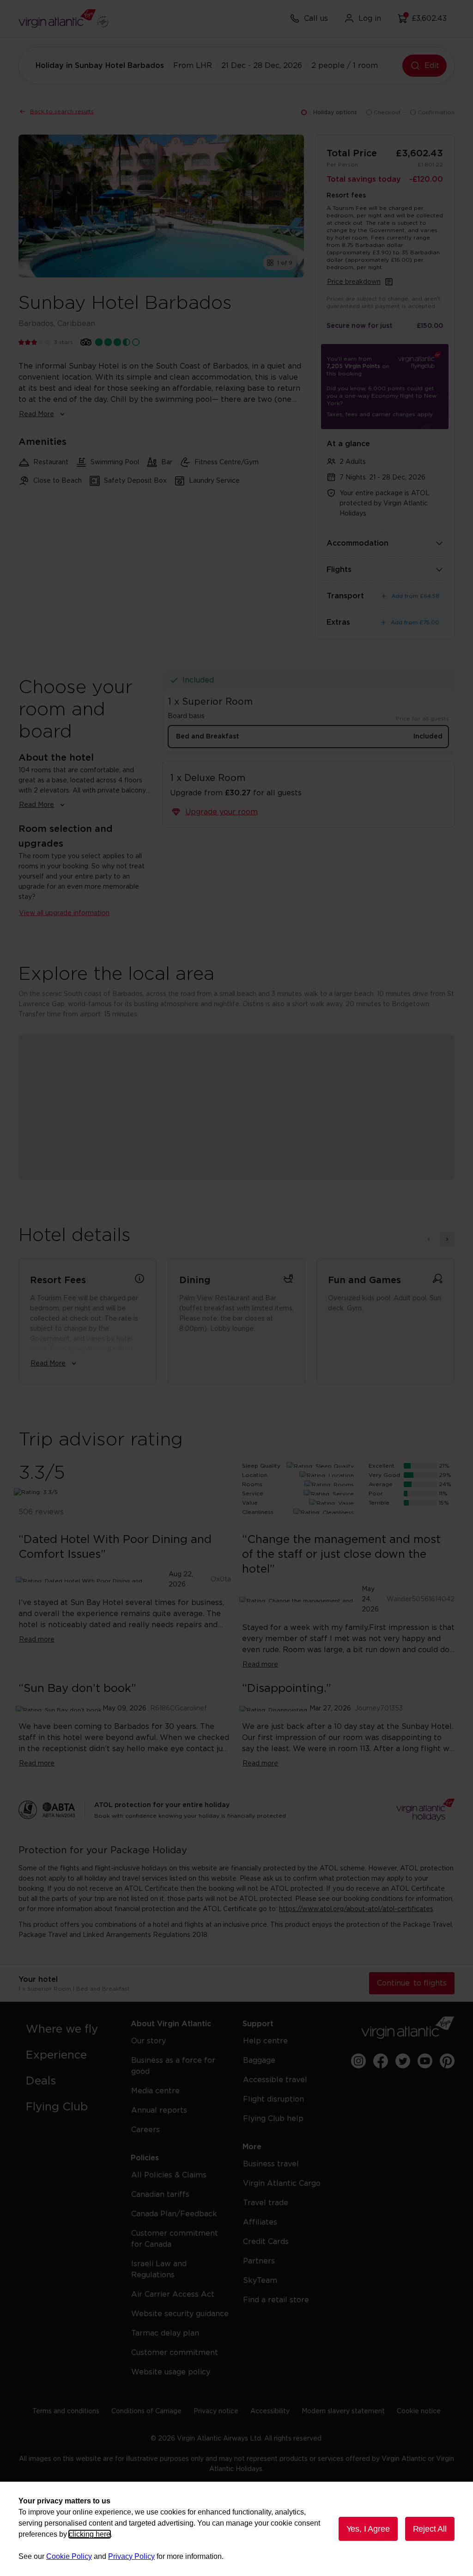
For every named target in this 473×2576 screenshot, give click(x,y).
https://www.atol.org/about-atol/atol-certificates (356, 1909)
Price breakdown (354, 282)
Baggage (259, 2060)
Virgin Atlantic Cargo (282, 2183)
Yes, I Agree (368, 2529)
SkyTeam (260, 2281)
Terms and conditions (66, 2411)
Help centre (265, 2041)
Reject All (430, 2529)
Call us (316, 18)
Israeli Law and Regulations (159, 2269)
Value (250, 1503)
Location (255, 1475)
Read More (36, 414)
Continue (412, 1983)
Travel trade (266, 2203)
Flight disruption (273, 2099)
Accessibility (270, 2411)
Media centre (155, 2091)
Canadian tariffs (160, 2195)
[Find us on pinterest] (447, 2061)
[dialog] (236, 2529)
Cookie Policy (69, 2556)
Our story (149, 2041)
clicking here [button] (90, 2534)
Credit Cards (266, 2242)
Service (253, 1494)
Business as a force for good (173, 2066)
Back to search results (62, 111)
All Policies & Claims (169, 2175)
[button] (236, 1095)
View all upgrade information (64, 913)
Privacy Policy (131, 2556)
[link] (69, 2029)
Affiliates (260, 2222)
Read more (37, 1640)
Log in (370, 18)
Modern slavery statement (343, 2411)
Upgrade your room (221, 812)
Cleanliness (258, 1512)
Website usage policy (171, 2372)
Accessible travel (275, 2080)
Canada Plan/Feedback (174, 2214)
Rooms (252, 1484)
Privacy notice (216, 2411)
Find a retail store (276, 2300)
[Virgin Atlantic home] (63, 18)
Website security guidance (180, 2314)
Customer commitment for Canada (175, 2239)
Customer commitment (175, 2353)
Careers (146, 2130)
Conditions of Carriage (146, 2411)
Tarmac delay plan (165, 2333)
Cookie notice (419, 2411)
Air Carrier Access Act (173, 2294)
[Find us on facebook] (381, 2061)
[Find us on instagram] (358, 2061)
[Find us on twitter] (403, 2061)
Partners (259, 2261)
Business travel (271, 2164)
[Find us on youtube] (425, 2061)
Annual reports (159, 2110)
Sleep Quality (261, 1466)
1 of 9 (285, 263)
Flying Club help (273, 2119)
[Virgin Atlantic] (408, 2028)
